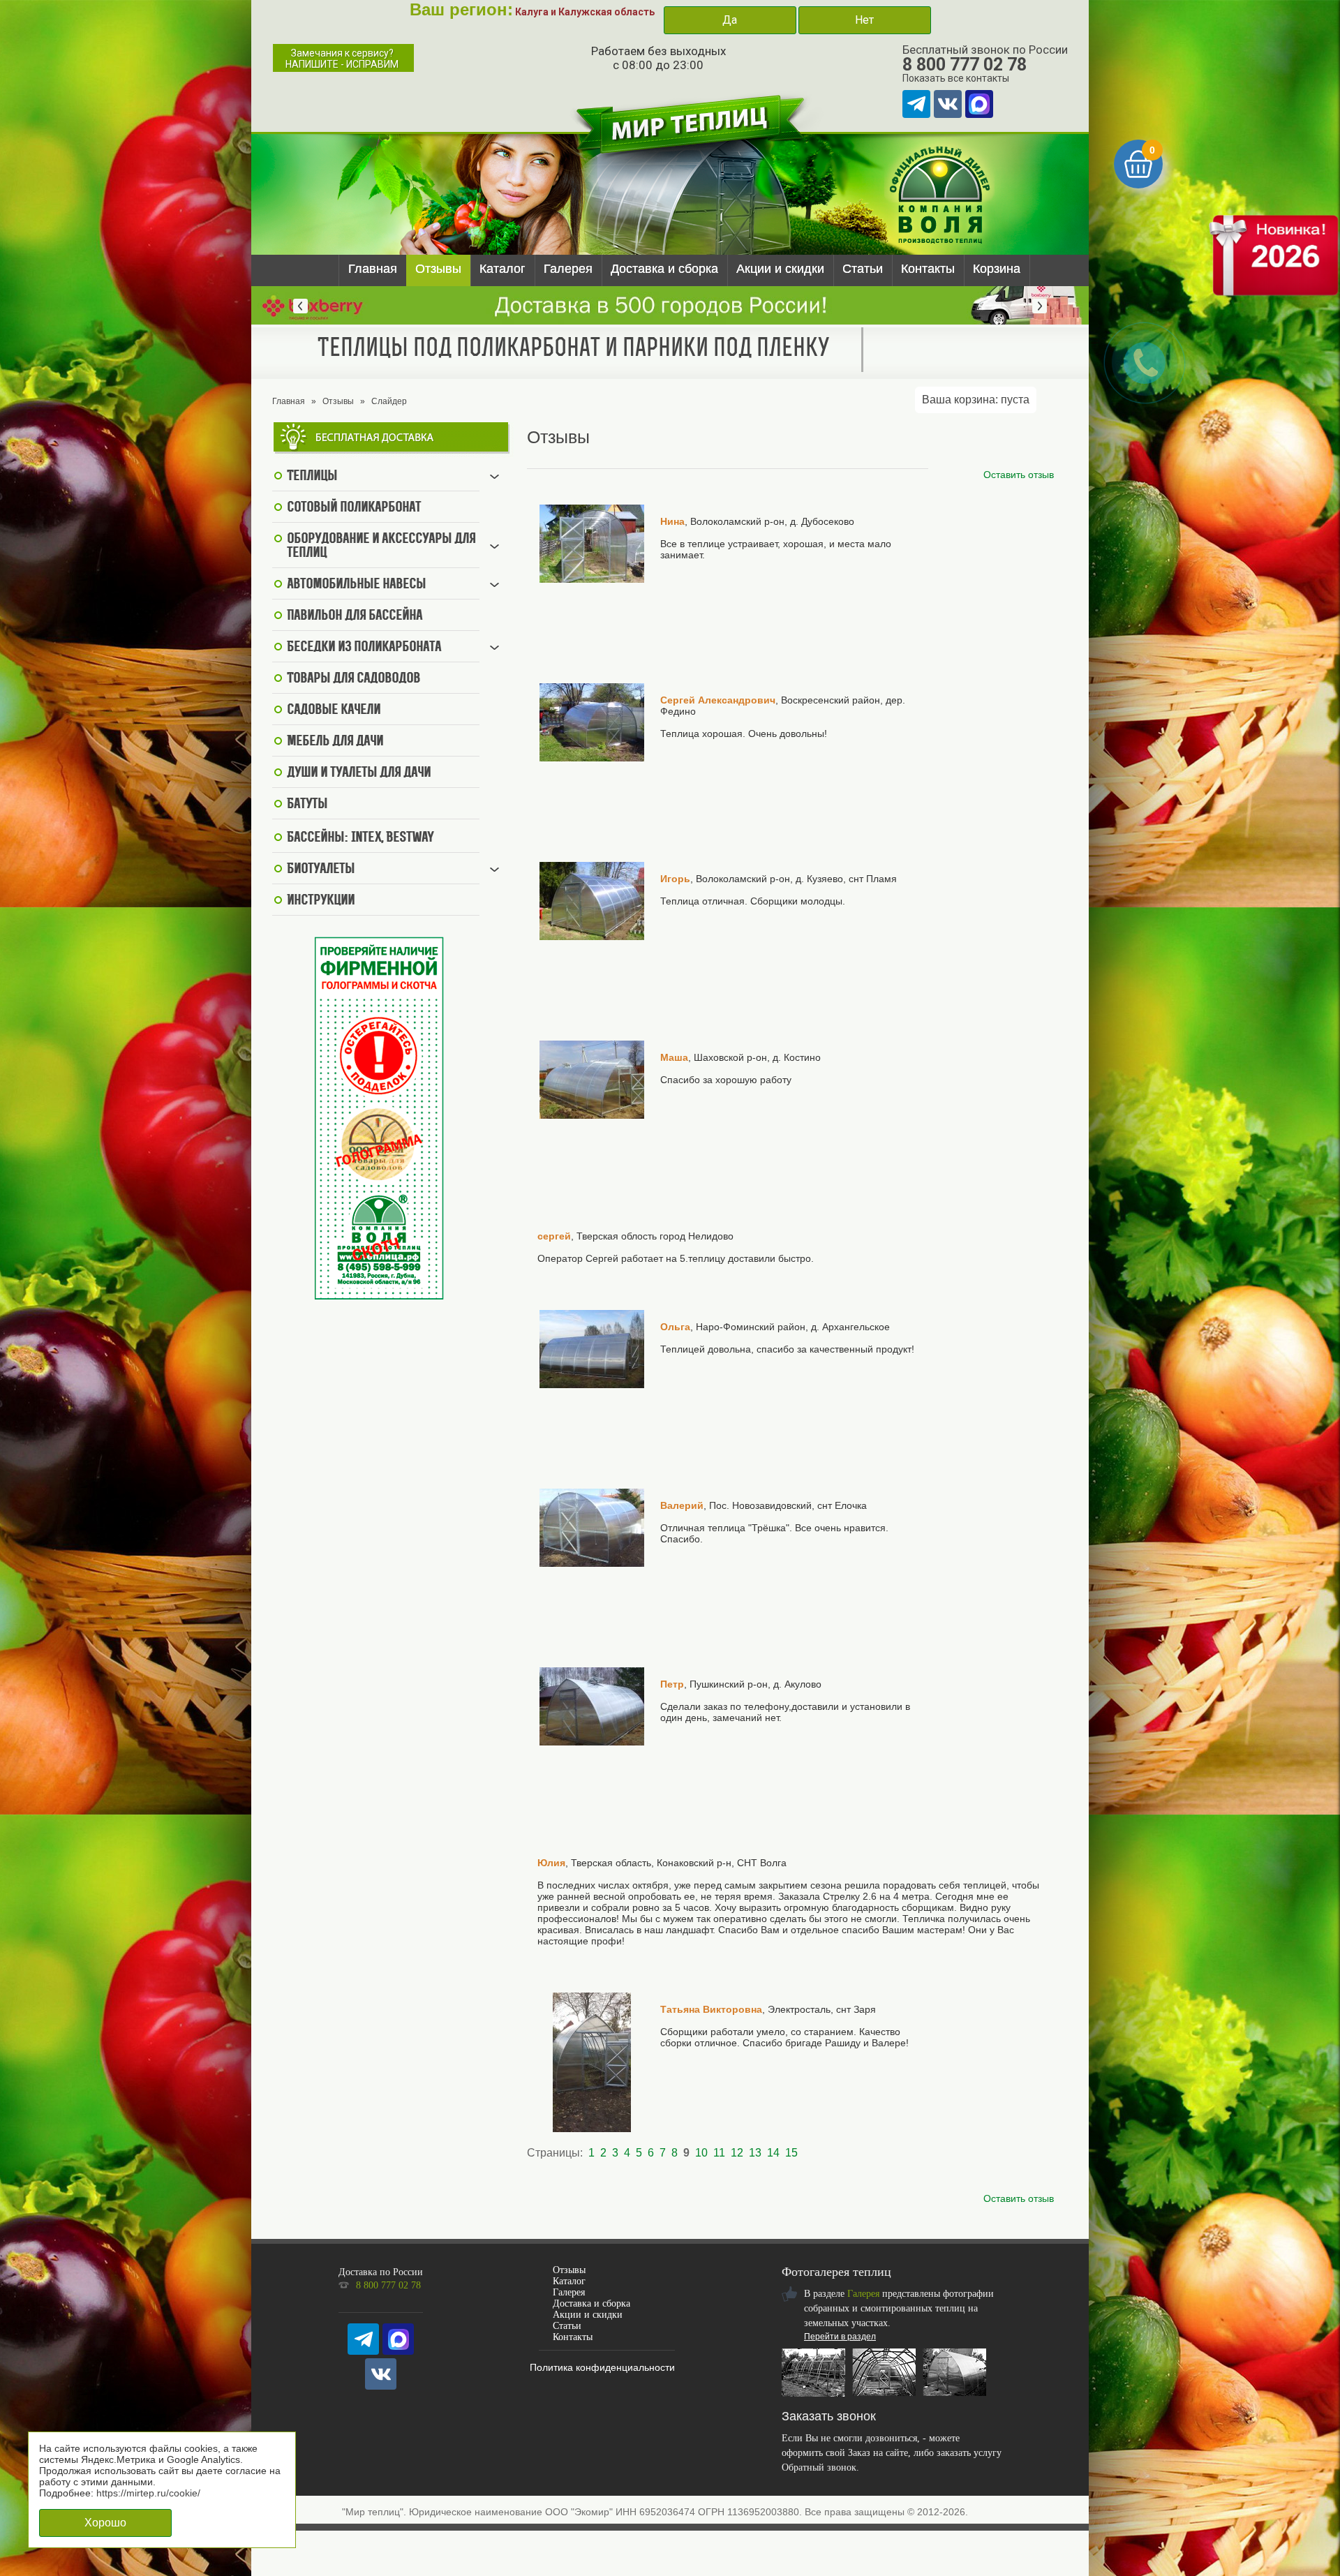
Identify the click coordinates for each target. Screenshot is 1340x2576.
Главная (373, 269)
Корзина (997, 269)
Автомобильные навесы (356, 585)
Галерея (568, 269)
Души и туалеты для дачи (359, 773)
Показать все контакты (956, 78)
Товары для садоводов (353, 679)
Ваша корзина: (976, 400)
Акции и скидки (780, 269)
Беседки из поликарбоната (364, 648)
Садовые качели (334, 710)
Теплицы (312, 477)
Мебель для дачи (335, 742)
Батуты (307, 805)
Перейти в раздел (840, 2337)
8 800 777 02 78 (965, 65)
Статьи (863, 269)
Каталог (502, 269)
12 (737, 2153)
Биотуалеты (321, 870)
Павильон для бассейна (355, 616)
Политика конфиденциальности (602, 2367)
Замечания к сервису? (342, 59)
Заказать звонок (829, 2416)
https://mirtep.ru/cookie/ (148, 2493)
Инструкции (321, 901)
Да (730, 20)
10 (701, 2153)
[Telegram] (916, 104)
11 (719, 2153)
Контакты (928, 269)
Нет (864, 20)
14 (773, 2153)
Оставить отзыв (1019, 475)
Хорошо (105, 2523)
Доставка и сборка (664, 269)
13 (755, 2153)
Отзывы (438, 269)
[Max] (979, 104)
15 (791, 2153)
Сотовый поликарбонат (354, 508)
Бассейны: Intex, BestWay (360, 838)
